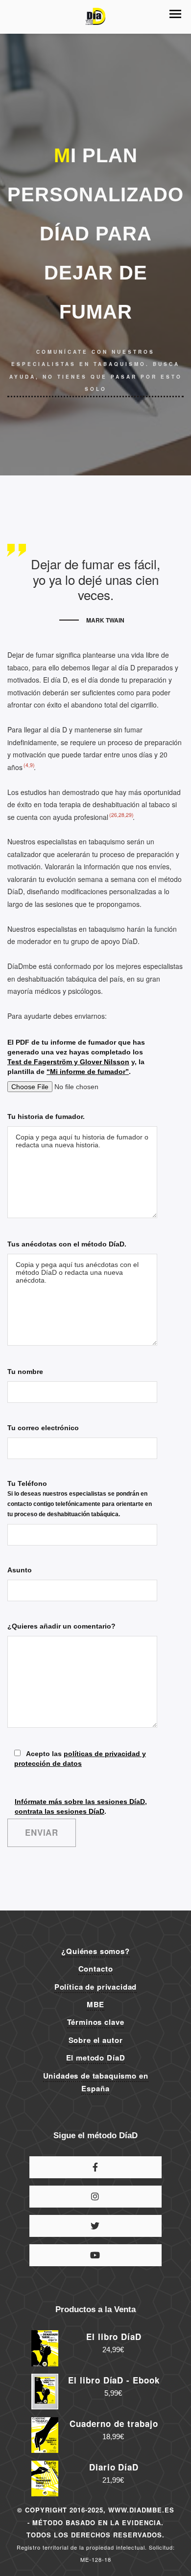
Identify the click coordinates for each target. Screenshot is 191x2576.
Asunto (20, 1570)
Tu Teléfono (80, 1499)
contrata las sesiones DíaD (60, 1811)
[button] (175, 14)
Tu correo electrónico (43, 1428)
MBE (96, 2004)
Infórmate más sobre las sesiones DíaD (80, 1802)
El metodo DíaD (96, 2058)
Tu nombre (25, 1372)
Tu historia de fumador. (46, 1116)
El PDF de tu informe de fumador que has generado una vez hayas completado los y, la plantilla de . (76, 1057)
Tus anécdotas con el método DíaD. (67, 1244)
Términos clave (96, 2022)
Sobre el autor (96, 2040)
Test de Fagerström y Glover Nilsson (68, 1062)
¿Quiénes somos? (95, 1951)
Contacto (96, 1969)
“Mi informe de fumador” (88, 1072)
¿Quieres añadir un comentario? (61, 1626)
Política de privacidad (95, 1987)
